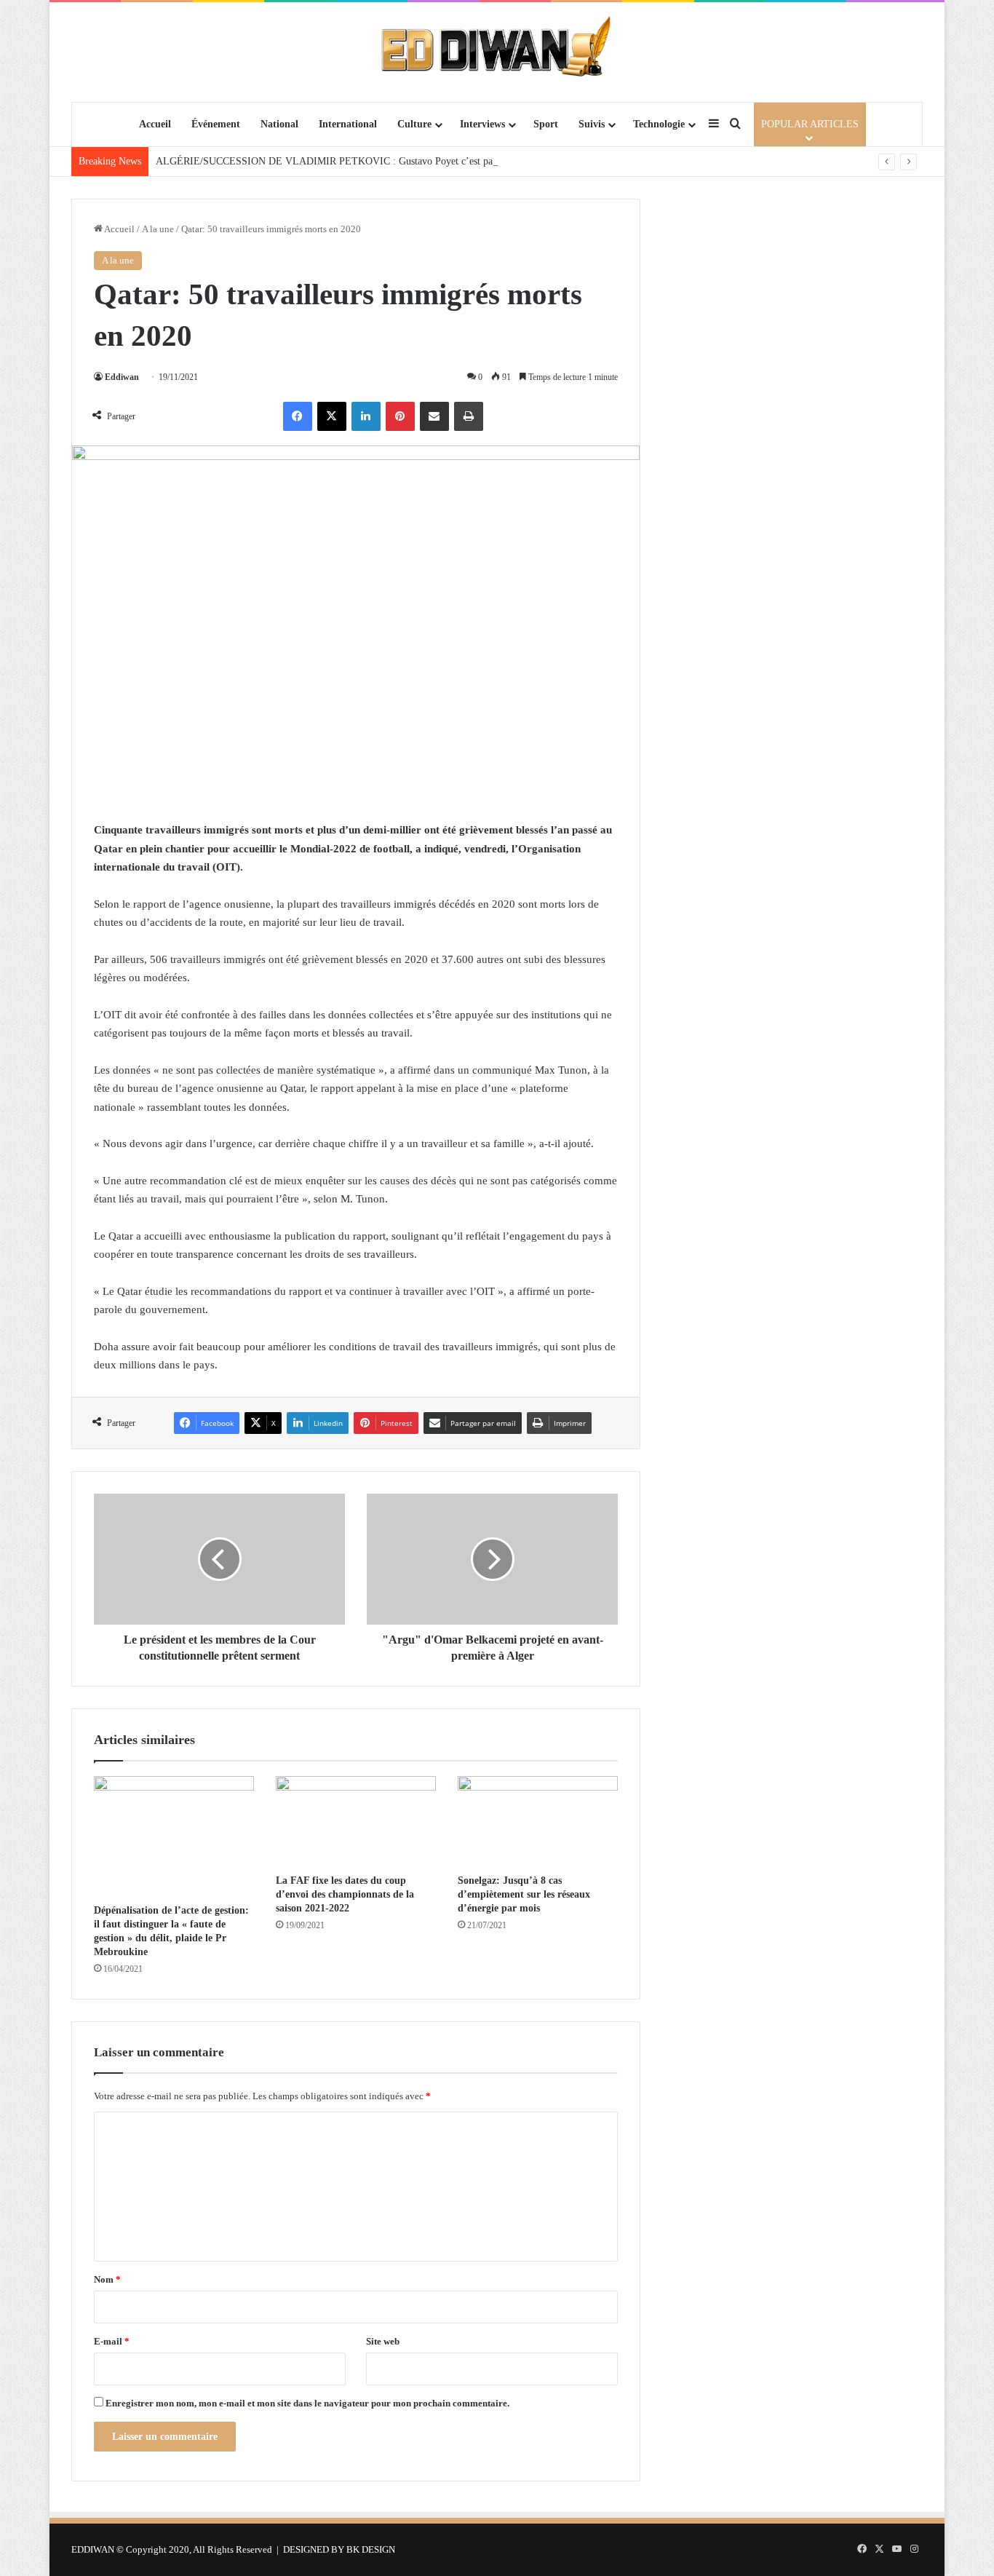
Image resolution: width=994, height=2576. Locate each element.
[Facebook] (298, 416)
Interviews (482, 124)
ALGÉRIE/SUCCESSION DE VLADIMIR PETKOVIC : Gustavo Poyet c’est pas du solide (346, 161)
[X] (332, 416)
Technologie (659, 124)
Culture (414, 124)
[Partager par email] (434, 416)
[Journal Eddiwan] (497, 52)
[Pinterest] (400, 416)
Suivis (592, 124)
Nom (107, 2279)
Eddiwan (122, 377)
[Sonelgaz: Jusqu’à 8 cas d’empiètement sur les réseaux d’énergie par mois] (538, 1821)
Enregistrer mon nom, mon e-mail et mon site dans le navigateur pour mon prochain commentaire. (307, 2403)
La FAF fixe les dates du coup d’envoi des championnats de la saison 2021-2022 (345, 1894)
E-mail (112, 2341)
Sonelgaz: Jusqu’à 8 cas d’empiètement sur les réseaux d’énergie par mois (524, 1894)
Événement (216, 124)
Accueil (155, 124)
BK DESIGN (371, 2549)
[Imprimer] (469, 416)
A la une (158, 229)
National (279, 124)
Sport (546, 124)
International (348, 124)
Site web (383, 2341)
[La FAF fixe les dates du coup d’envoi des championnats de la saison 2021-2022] (356, 1821)
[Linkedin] (366, 416)
